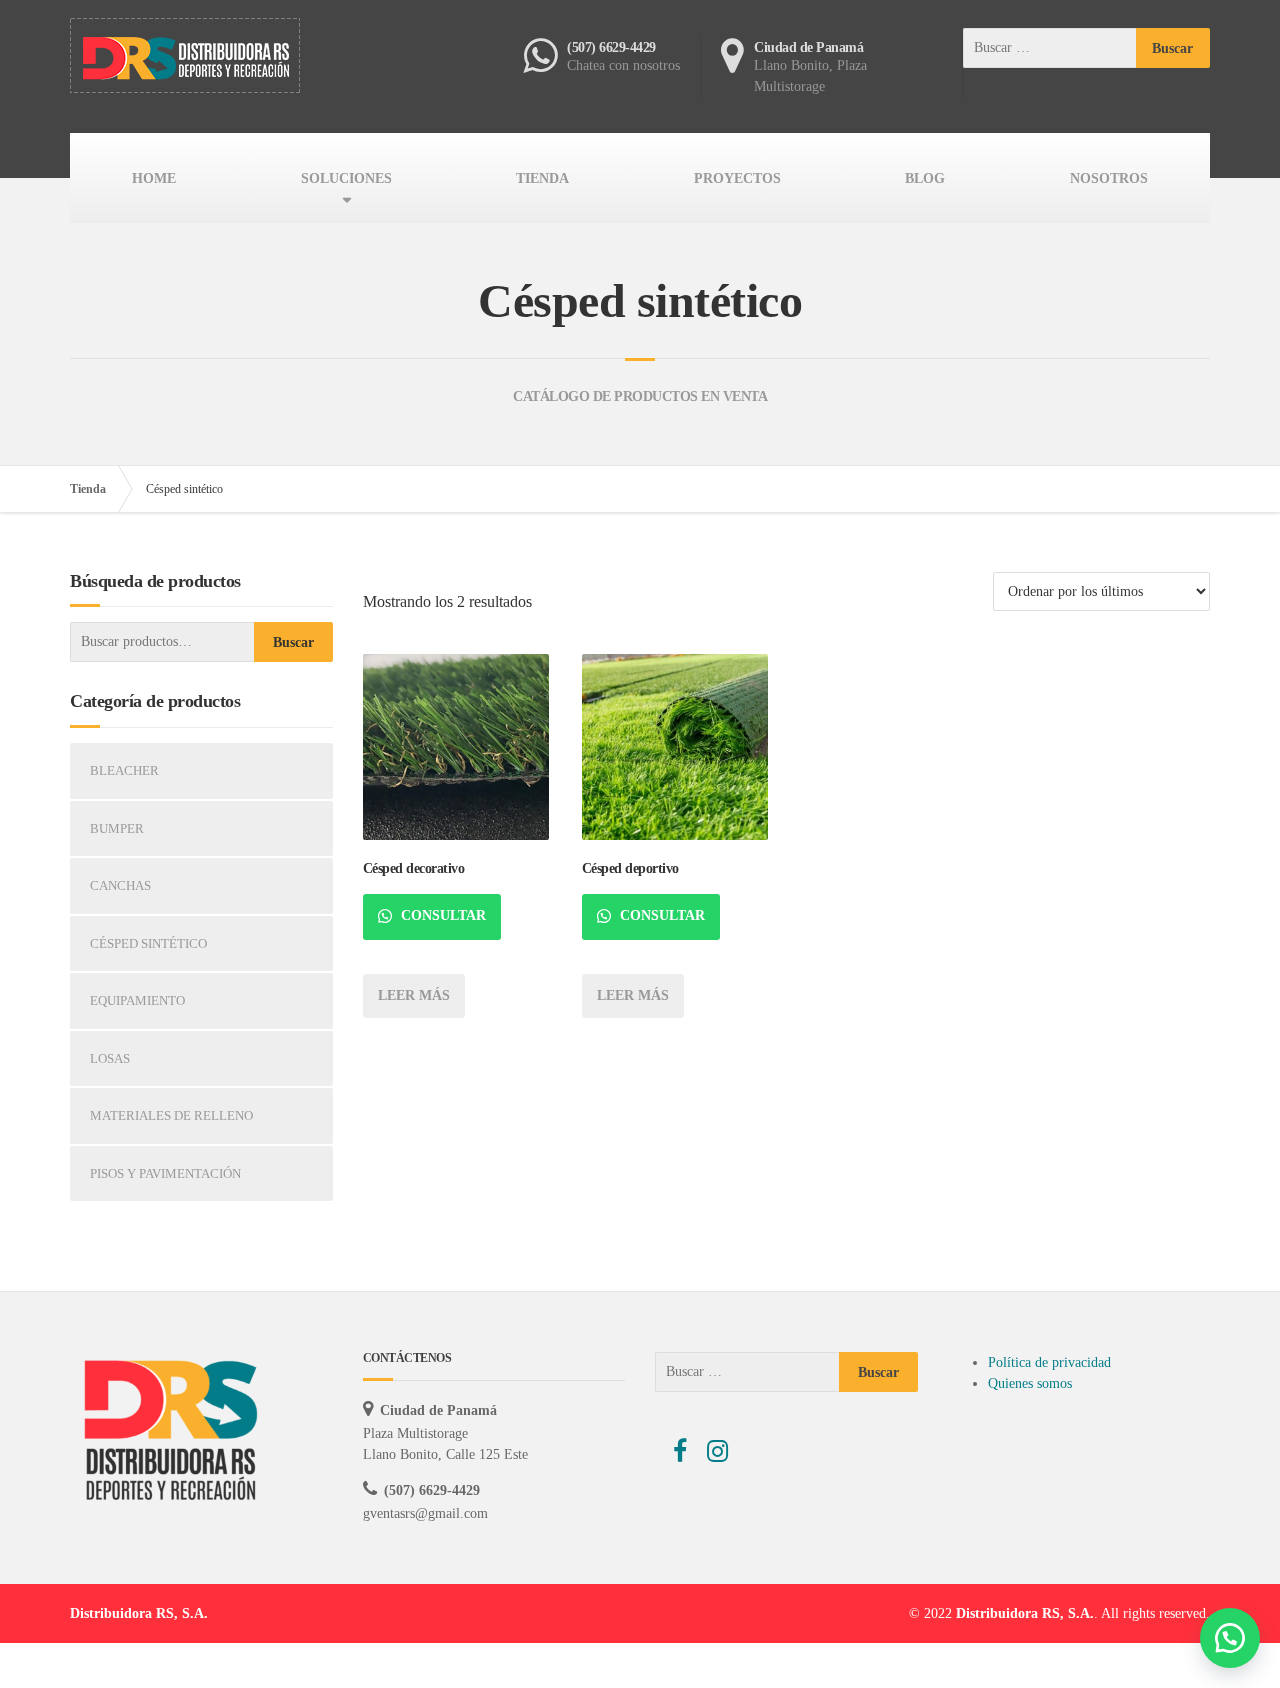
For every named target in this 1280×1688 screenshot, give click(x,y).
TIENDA (542, 178)
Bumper (117, 828)
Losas (110, 1058)
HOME (154, 178)
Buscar (293, 642)
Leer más (414, 995)
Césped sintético (148, 943)
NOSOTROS (1109, 178)
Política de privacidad (1049, 1362)
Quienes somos (1030, 1383)
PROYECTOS (737, 178)
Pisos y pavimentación (165, 1173)
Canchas (120, 885)
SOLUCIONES (346, 178)
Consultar (441, 915)
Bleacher (124, 770)
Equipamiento (137, 1000)
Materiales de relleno (171, 1115)
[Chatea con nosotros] (1230, 1638)
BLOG (925, 178)
